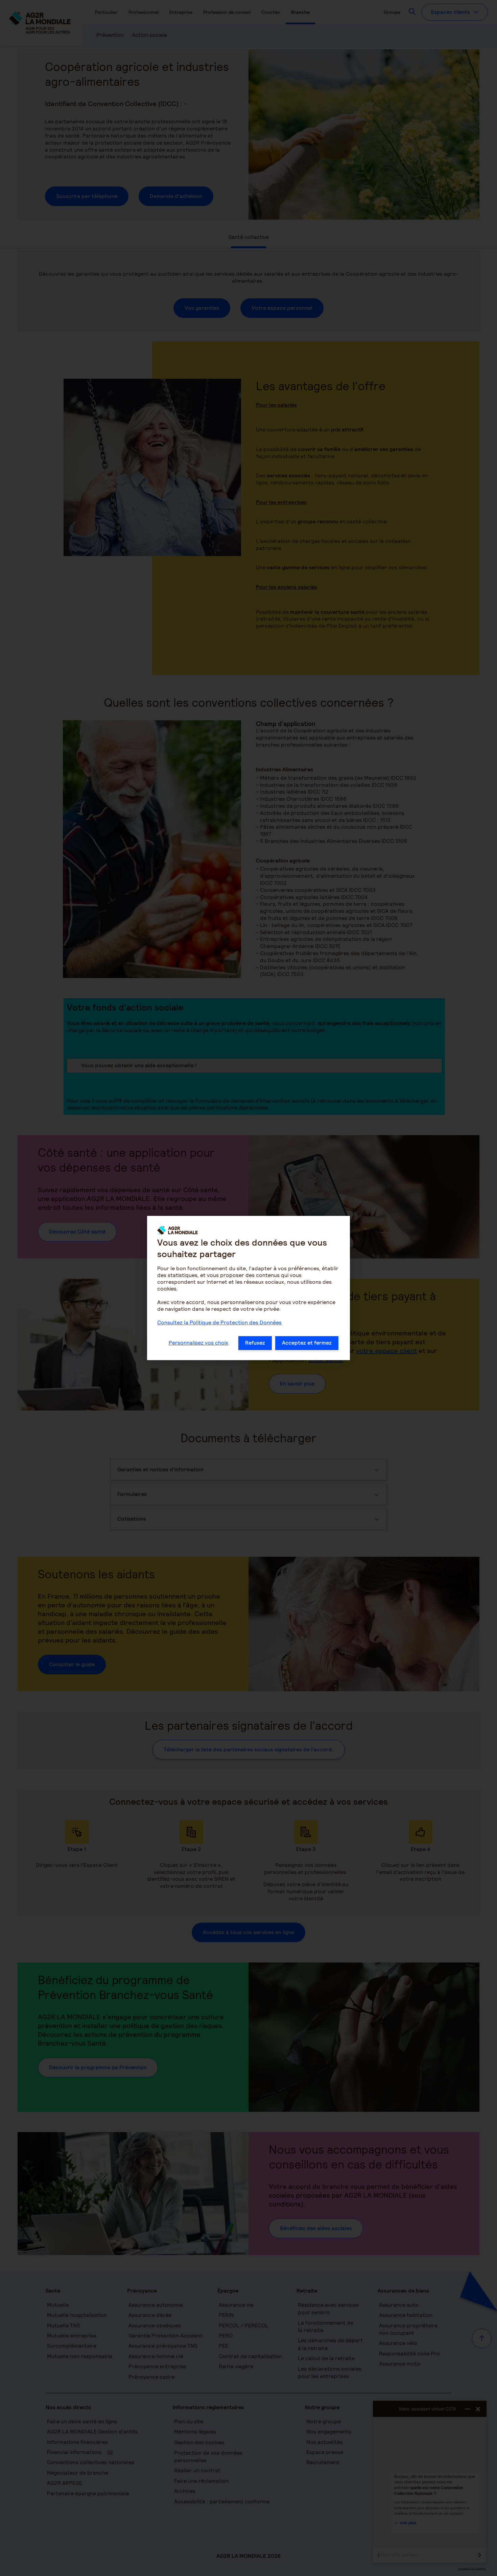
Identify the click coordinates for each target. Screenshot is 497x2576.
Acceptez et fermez (307, 1343)
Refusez (255, 1343)
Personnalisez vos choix (198, 1343)
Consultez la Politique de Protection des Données (219, 1322)
